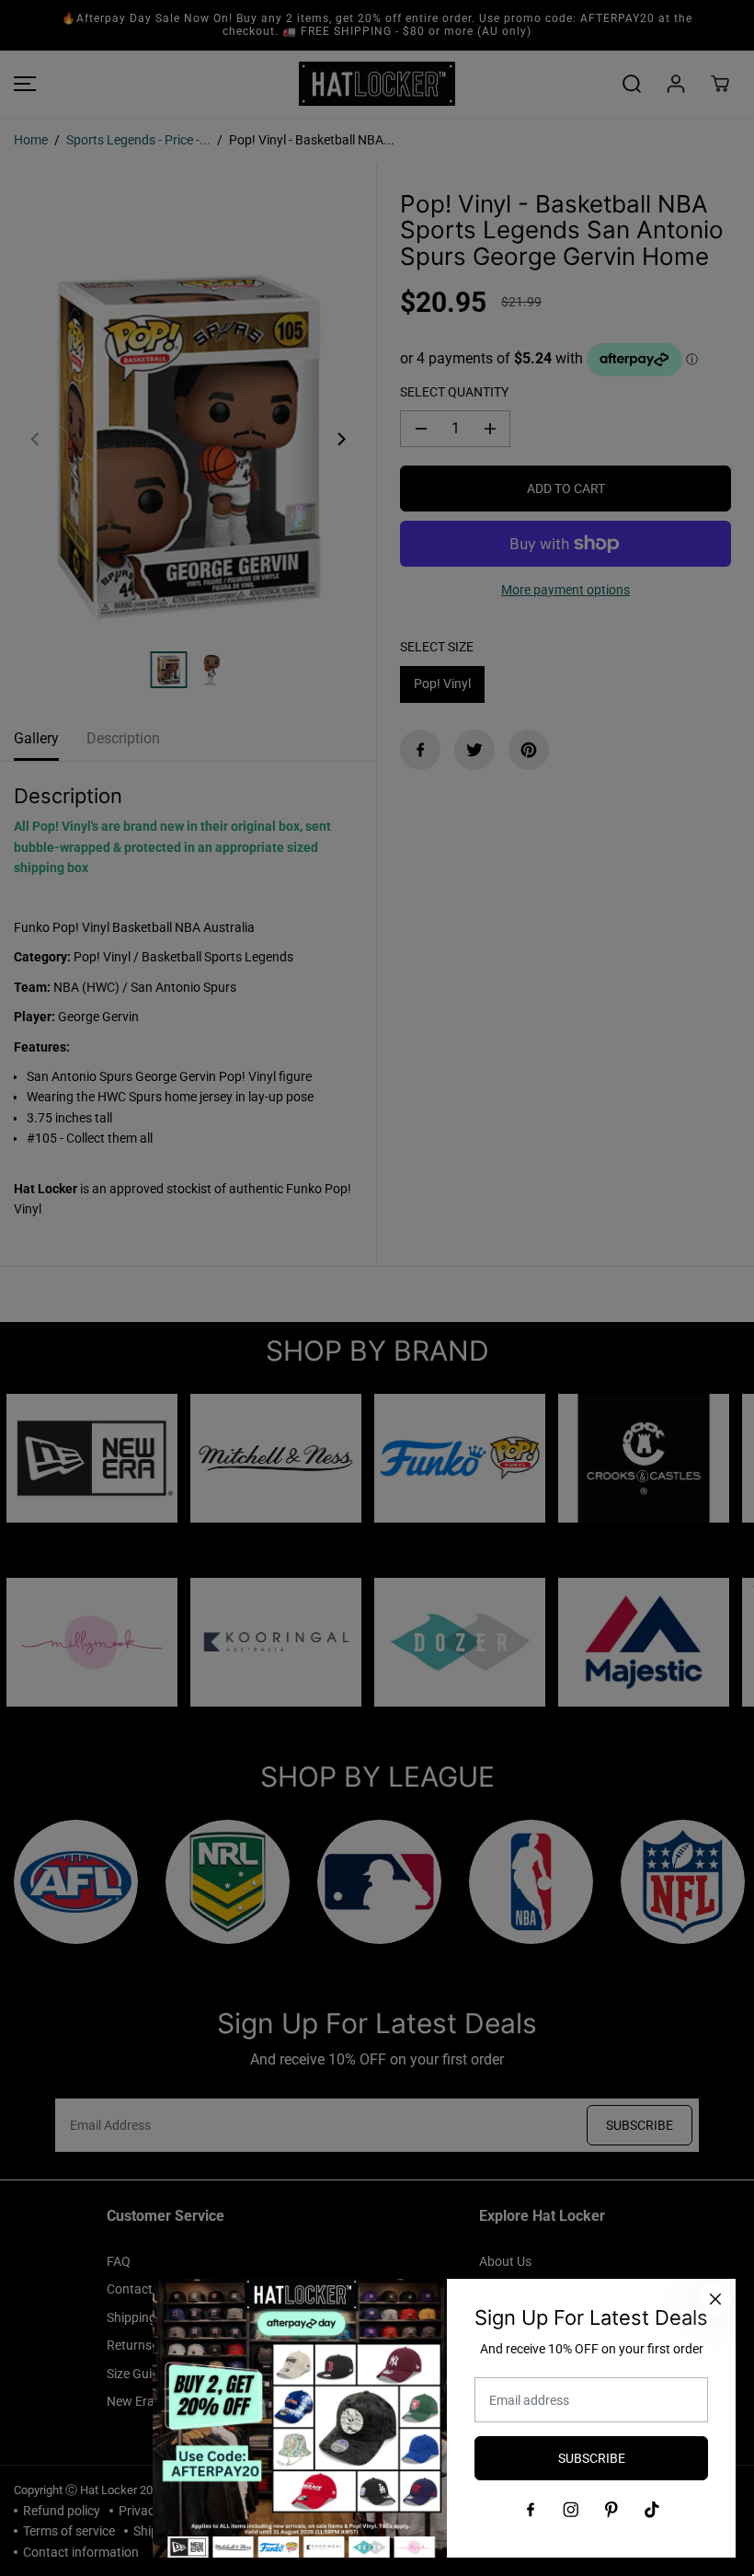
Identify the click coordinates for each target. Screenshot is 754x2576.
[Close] (715, 2299)
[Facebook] (531, 2510)
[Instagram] (571, 2510)
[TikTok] (652, 2510)
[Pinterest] (611, 2510)
